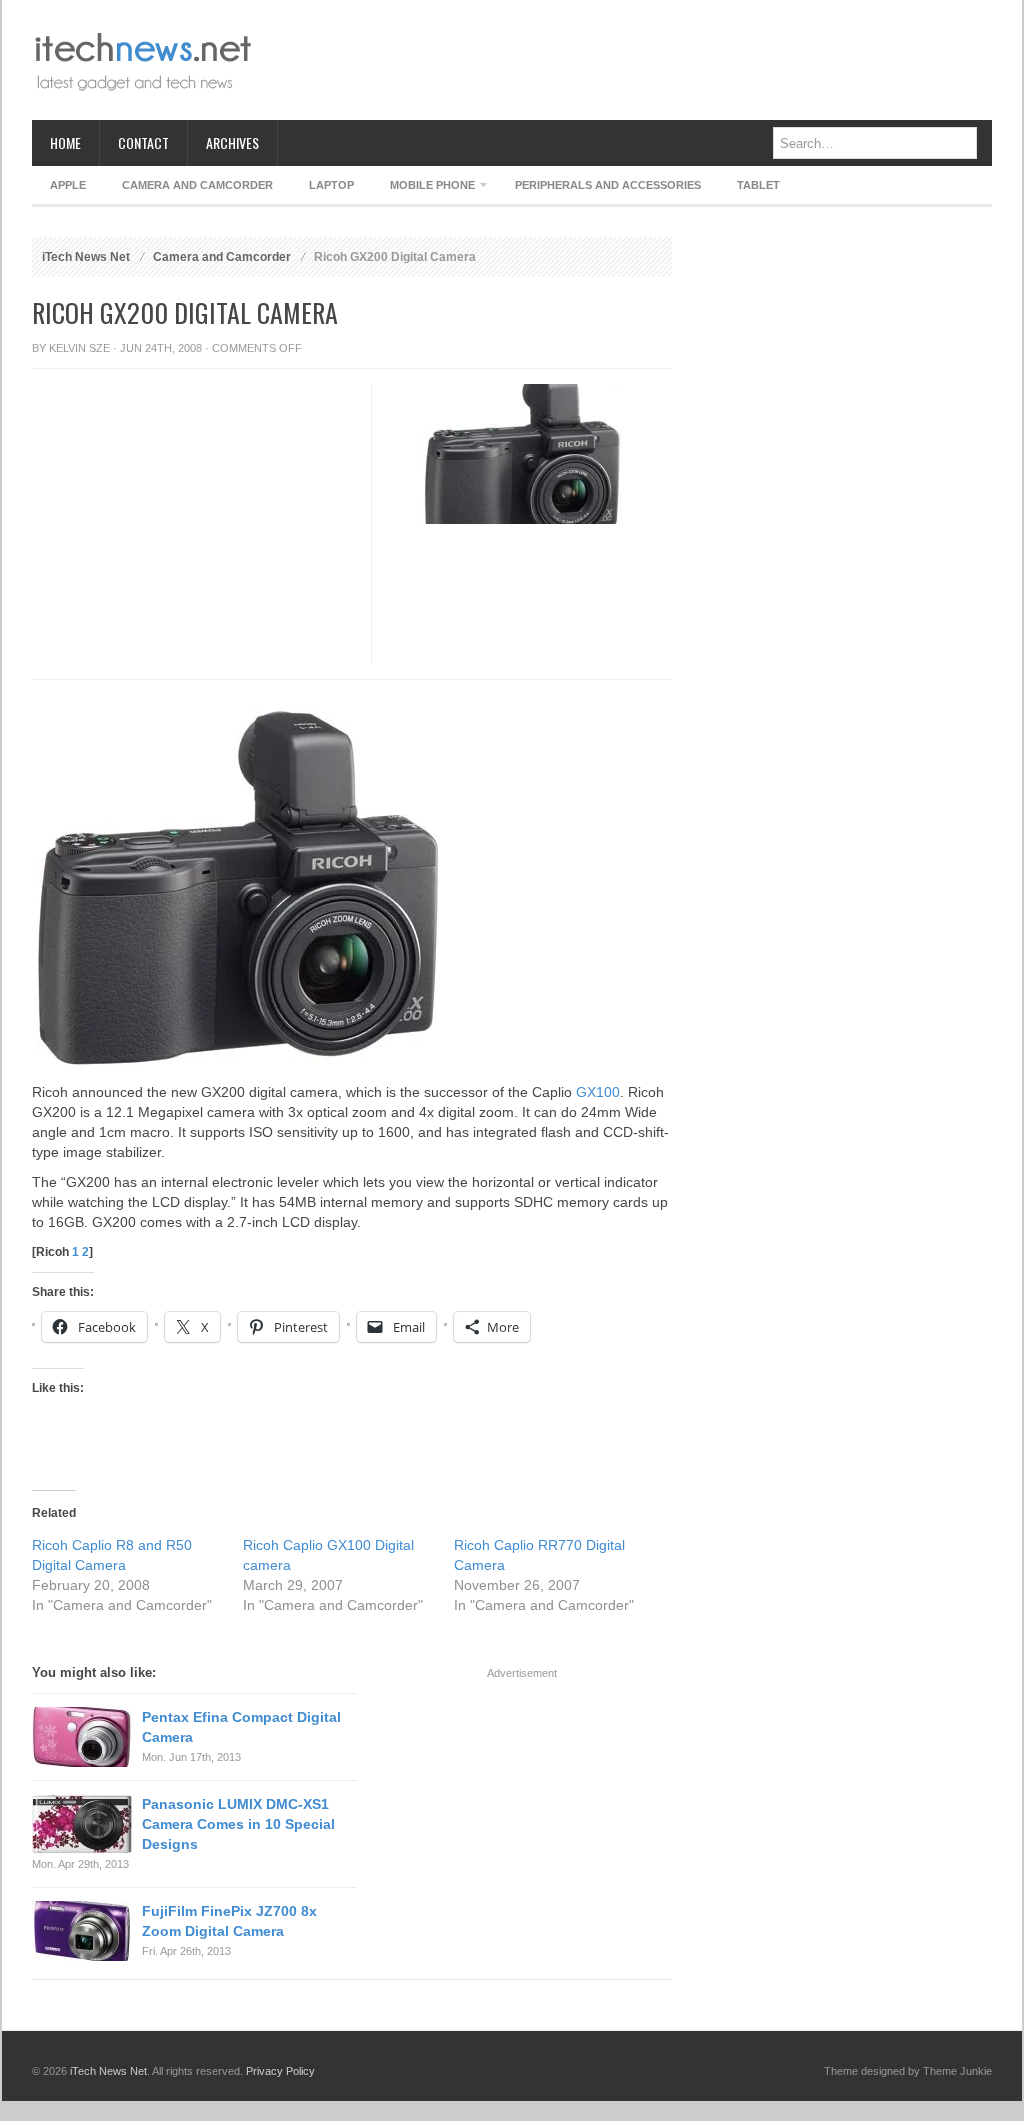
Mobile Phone (423, 188)
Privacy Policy (280, 2071)
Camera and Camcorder (197, 185)
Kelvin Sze (79, 348)
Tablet (758, 185)
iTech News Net (86, 257)
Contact (143, 142)
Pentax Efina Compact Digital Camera (241, 1727)
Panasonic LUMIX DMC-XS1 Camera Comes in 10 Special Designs (238, 1824)
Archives (232, 142)
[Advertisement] (628, 60)
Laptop (331, 185)
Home (65, 142)
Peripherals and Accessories (608, 185)
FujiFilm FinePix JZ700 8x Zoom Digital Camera (229, 1921)
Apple (68, 185)
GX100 (598, 1092)
